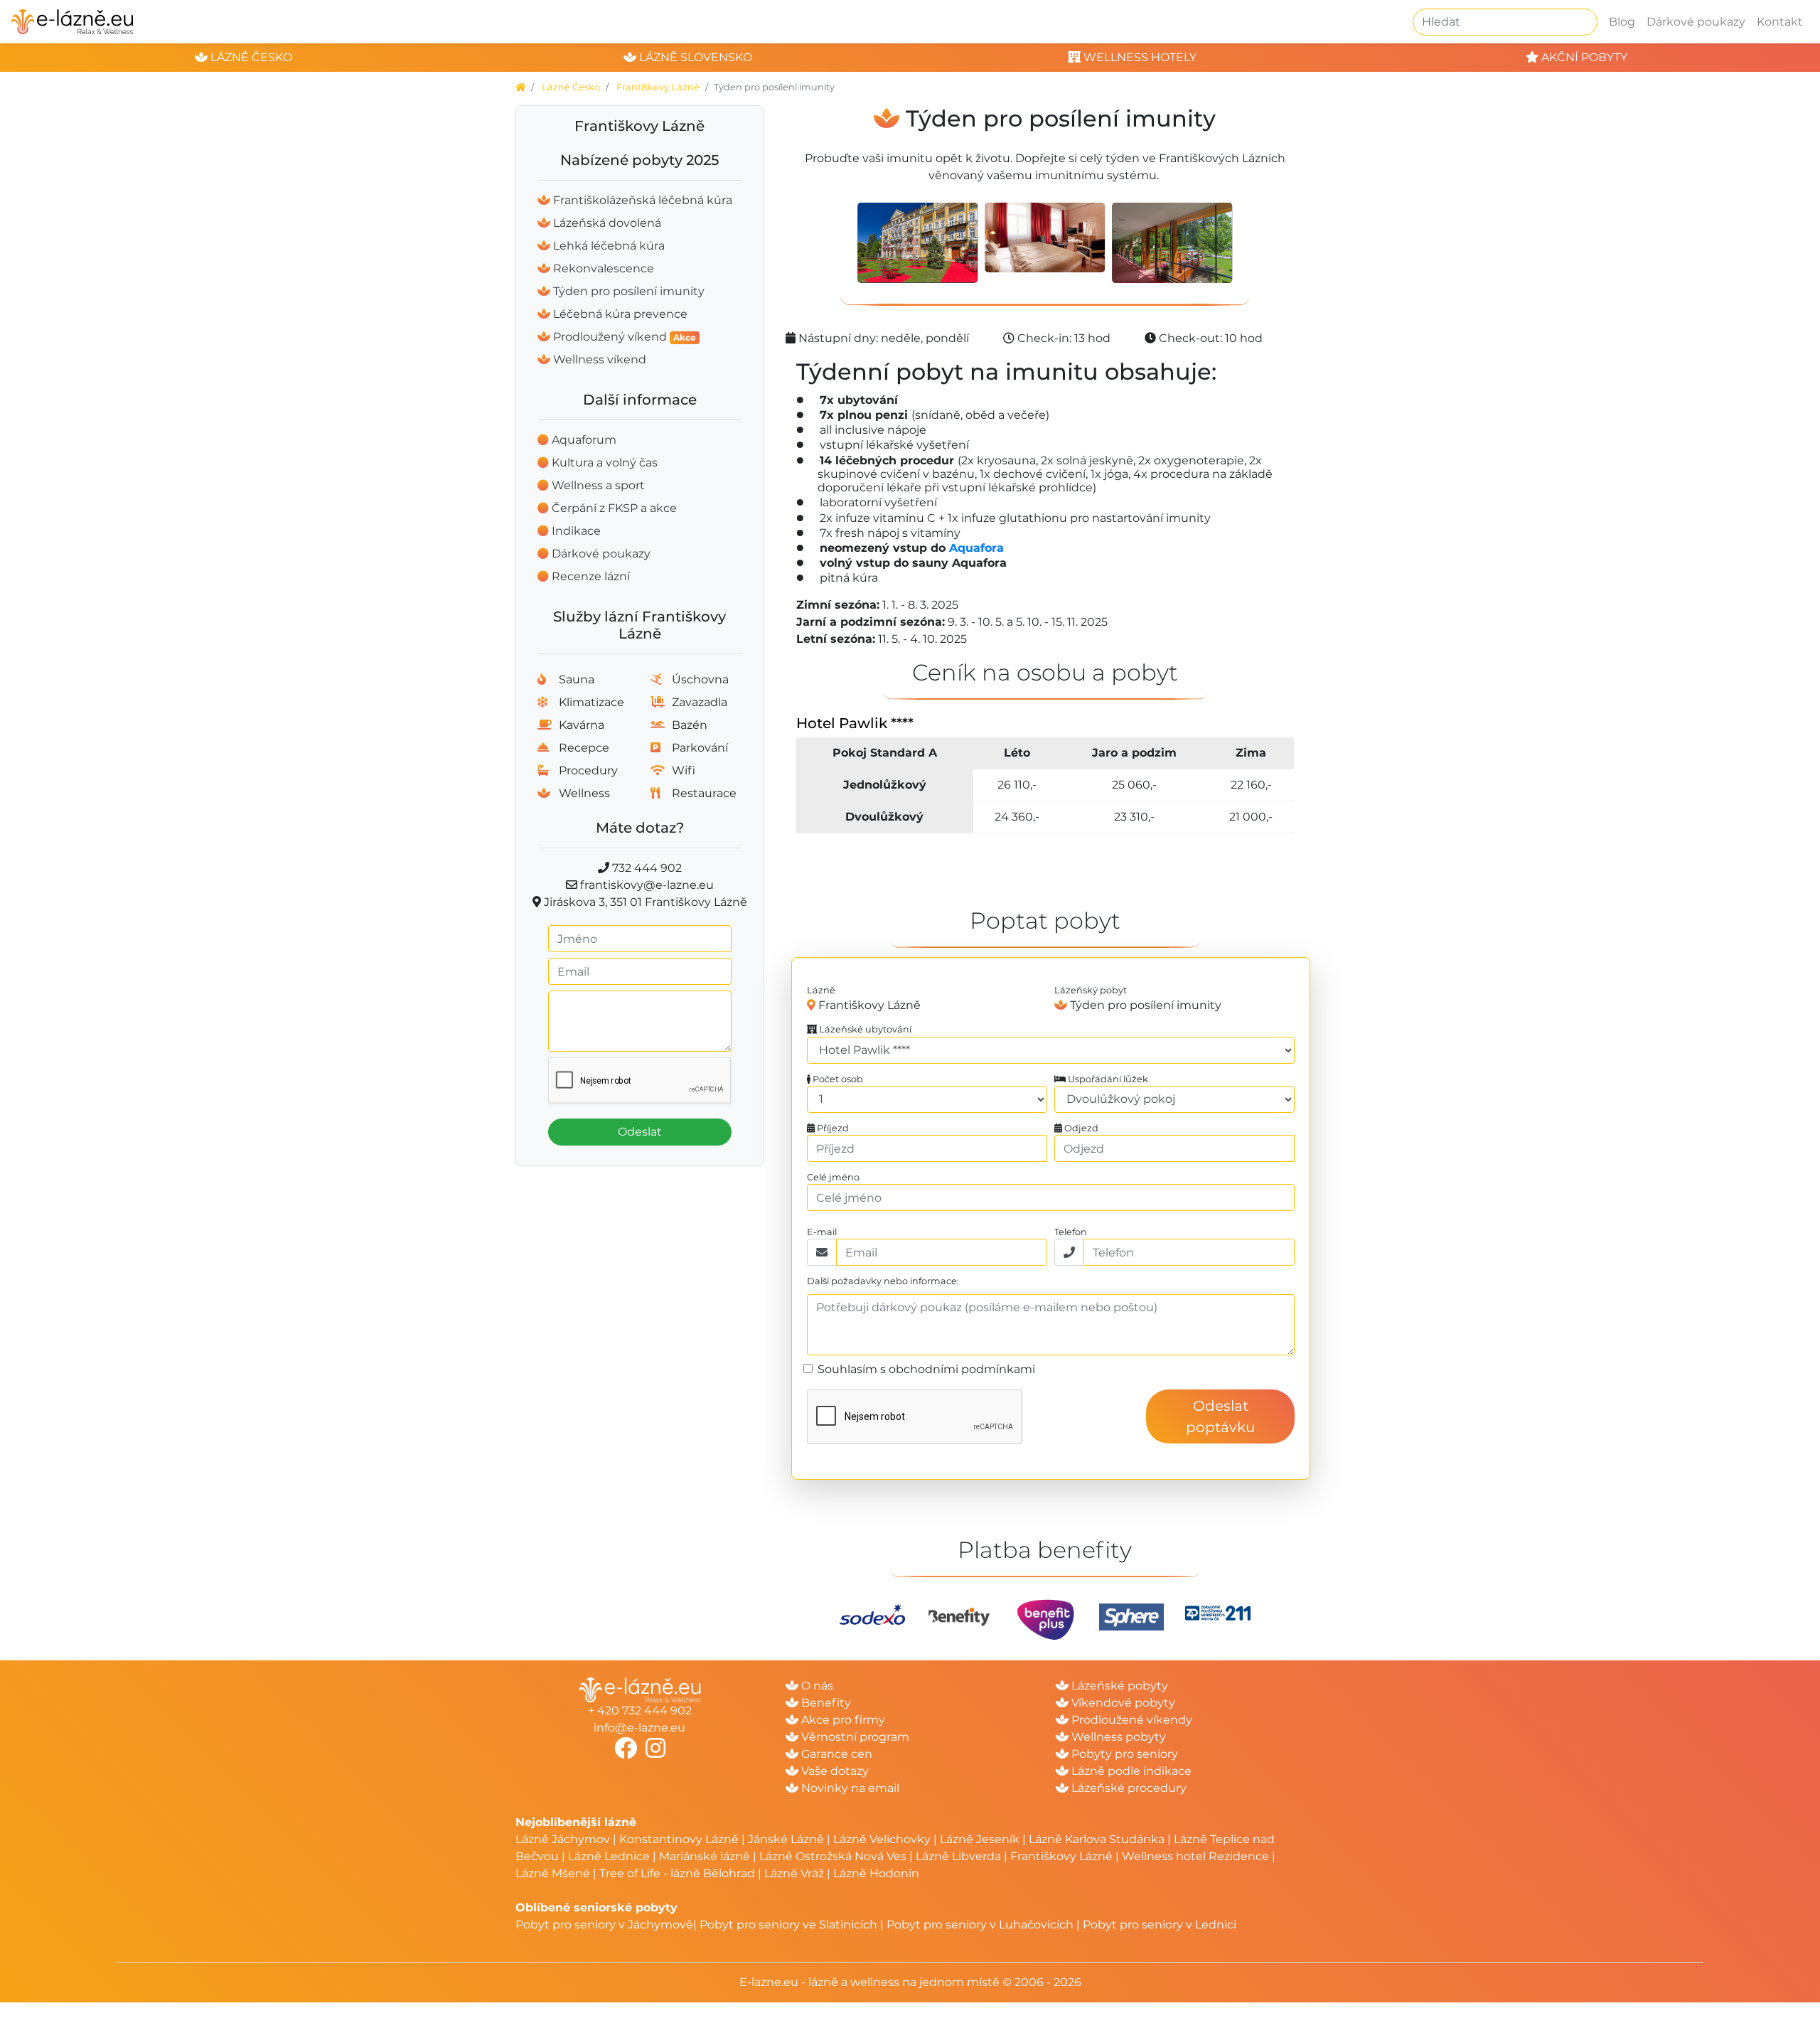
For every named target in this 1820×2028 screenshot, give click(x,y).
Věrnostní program (854, 1737)
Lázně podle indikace (1130, 1771)
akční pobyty (1583, 57)
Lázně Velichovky (882, 1839)
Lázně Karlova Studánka (1097, 1839)
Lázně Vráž (794, 1873)
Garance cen (835, 1754)
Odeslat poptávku (1220, 1416)
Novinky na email (849, 1788)
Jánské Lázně (787, 1839)
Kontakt (1780, 22)
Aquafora (976, 548)
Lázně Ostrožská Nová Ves (833, 1856)
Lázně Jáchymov (564, 1839)
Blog (1622, 22)
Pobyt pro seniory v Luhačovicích (980, 1925)
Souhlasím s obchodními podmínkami (926, 1369)
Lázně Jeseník (980, 1839)
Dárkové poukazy (1696, 22)
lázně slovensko (694, 57)
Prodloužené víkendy (1130, 1720)
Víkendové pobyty (1122, 1703)
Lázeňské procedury (1128, 1788)
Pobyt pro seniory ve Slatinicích (788, 1925)
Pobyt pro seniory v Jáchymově (604, 1925)
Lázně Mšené (553, 1873)
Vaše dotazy (834, 1771)
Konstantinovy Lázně (679, 1839)
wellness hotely (1139, 57)
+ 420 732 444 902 (640, 1711)
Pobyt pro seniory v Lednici (1160, 1925)
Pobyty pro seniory (1123, 1754)
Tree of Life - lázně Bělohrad (677, 1873)
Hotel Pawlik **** (855, 723)
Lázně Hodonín (876, 1873)
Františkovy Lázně (658, 87)
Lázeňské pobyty (1118, 1686)
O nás (816, 1686)
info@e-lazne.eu (639, 1728)
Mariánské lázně (705, 1856)
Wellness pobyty (1117, 1737)
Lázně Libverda (958, 1856)
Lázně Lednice (609, 1856)
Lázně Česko (571, 87)
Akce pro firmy (842, 1720)
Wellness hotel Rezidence (1195, 1856)
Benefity (825, 1703)
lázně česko (250, 57)
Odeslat (640, 1132)
